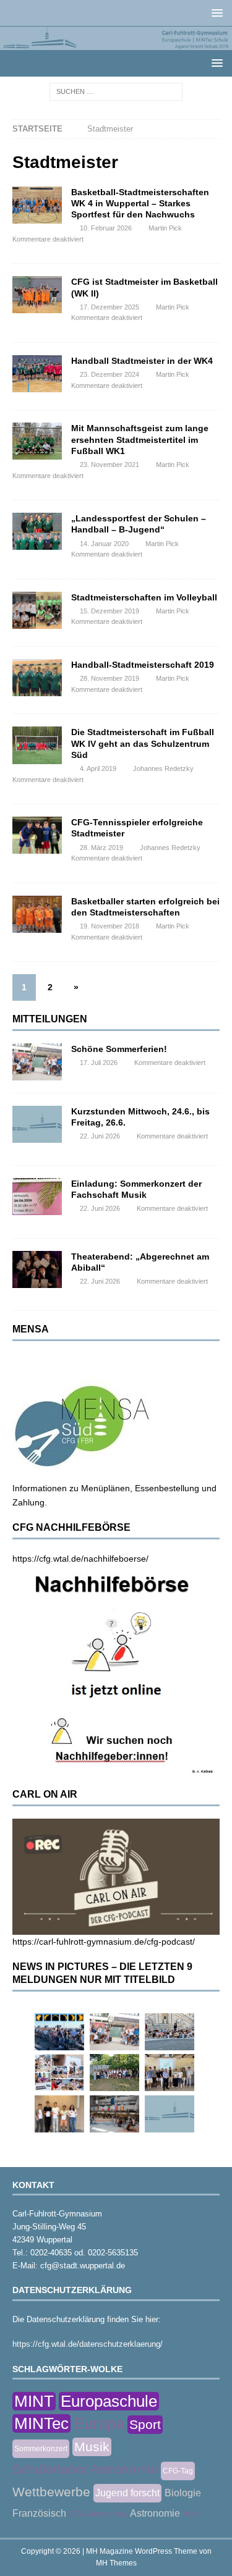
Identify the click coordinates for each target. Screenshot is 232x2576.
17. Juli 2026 (99, 1063)
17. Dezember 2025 (110, 307)
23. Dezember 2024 (110, 374)
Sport (145, 2424)
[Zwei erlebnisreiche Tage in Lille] (114, 2073)
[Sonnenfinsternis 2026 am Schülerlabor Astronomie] (59, 2032)
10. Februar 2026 (106, 228)
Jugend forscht (127, 2493)
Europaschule (109, 2401)
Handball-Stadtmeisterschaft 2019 (143, 665)
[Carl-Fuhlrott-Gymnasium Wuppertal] (116, 43)
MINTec (41, 2423)
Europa (99, 2423)
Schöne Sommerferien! (119, 1049)
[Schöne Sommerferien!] (37, 1062)
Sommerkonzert (41, 2449)
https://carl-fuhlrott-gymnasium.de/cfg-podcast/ (104, 1942)
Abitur (193, 2514)
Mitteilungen (50, 1019)
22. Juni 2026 (100, 1136)
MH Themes (116, 2563)
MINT (34, 2401)
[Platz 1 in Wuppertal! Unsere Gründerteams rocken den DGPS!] (59, 2114)
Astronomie (155, 2513)
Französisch (39, 2513)
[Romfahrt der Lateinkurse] (170, 2032)
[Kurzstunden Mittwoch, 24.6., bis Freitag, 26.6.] (37, 1124)
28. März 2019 (101, 848)
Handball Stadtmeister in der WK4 (142, 361)
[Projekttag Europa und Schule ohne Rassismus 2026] (114, 2114)
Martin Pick (165, 228)
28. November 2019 (110, 678)
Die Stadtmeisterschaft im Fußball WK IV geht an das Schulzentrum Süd (143, 743)
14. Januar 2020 (104, 544)
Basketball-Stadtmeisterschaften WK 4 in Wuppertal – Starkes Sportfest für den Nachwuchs (140, 203)
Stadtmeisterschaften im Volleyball (144, 597)
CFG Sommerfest (98, 2514)
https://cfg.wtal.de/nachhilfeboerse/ (80, 1559)
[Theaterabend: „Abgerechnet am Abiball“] (37, 1269)
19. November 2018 (110, 926)
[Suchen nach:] (116, 91)
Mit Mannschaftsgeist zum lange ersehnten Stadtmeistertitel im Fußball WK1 (140, 439)
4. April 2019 (98, 768)
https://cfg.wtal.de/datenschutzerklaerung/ (88, 2344)
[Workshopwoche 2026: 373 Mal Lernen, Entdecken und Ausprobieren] (59, 2073)
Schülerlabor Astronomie (85, 2469)
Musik (92, 2447)
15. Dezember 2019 (110, 611)
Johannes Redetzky (163, 768)
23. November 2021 (110, 465)
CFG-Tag (178, 2471)
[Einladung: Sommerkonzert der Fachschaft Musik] (37, 1197)
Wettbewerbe (51, 2492)
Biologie (183, 2493)
